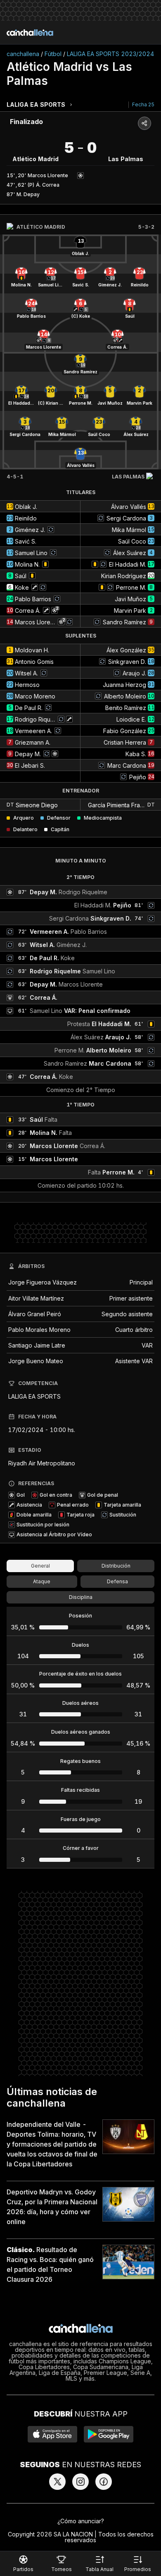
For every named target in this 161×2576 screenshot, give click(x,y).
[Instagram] (80, 2482)
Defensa (117, 1581)
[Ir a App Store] (52, 2434)
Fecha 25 (143, 104)
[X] (57, 2482)
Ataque (42, 1581)
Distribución (116, 1566)
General (40, 1566)
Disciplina (81, 1597)
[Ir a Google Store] (109, 2434)
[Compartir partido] (144, 123)
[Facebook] (104, 2482)
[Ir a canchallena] (30, 33)
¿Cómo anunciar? (81, 2521)
